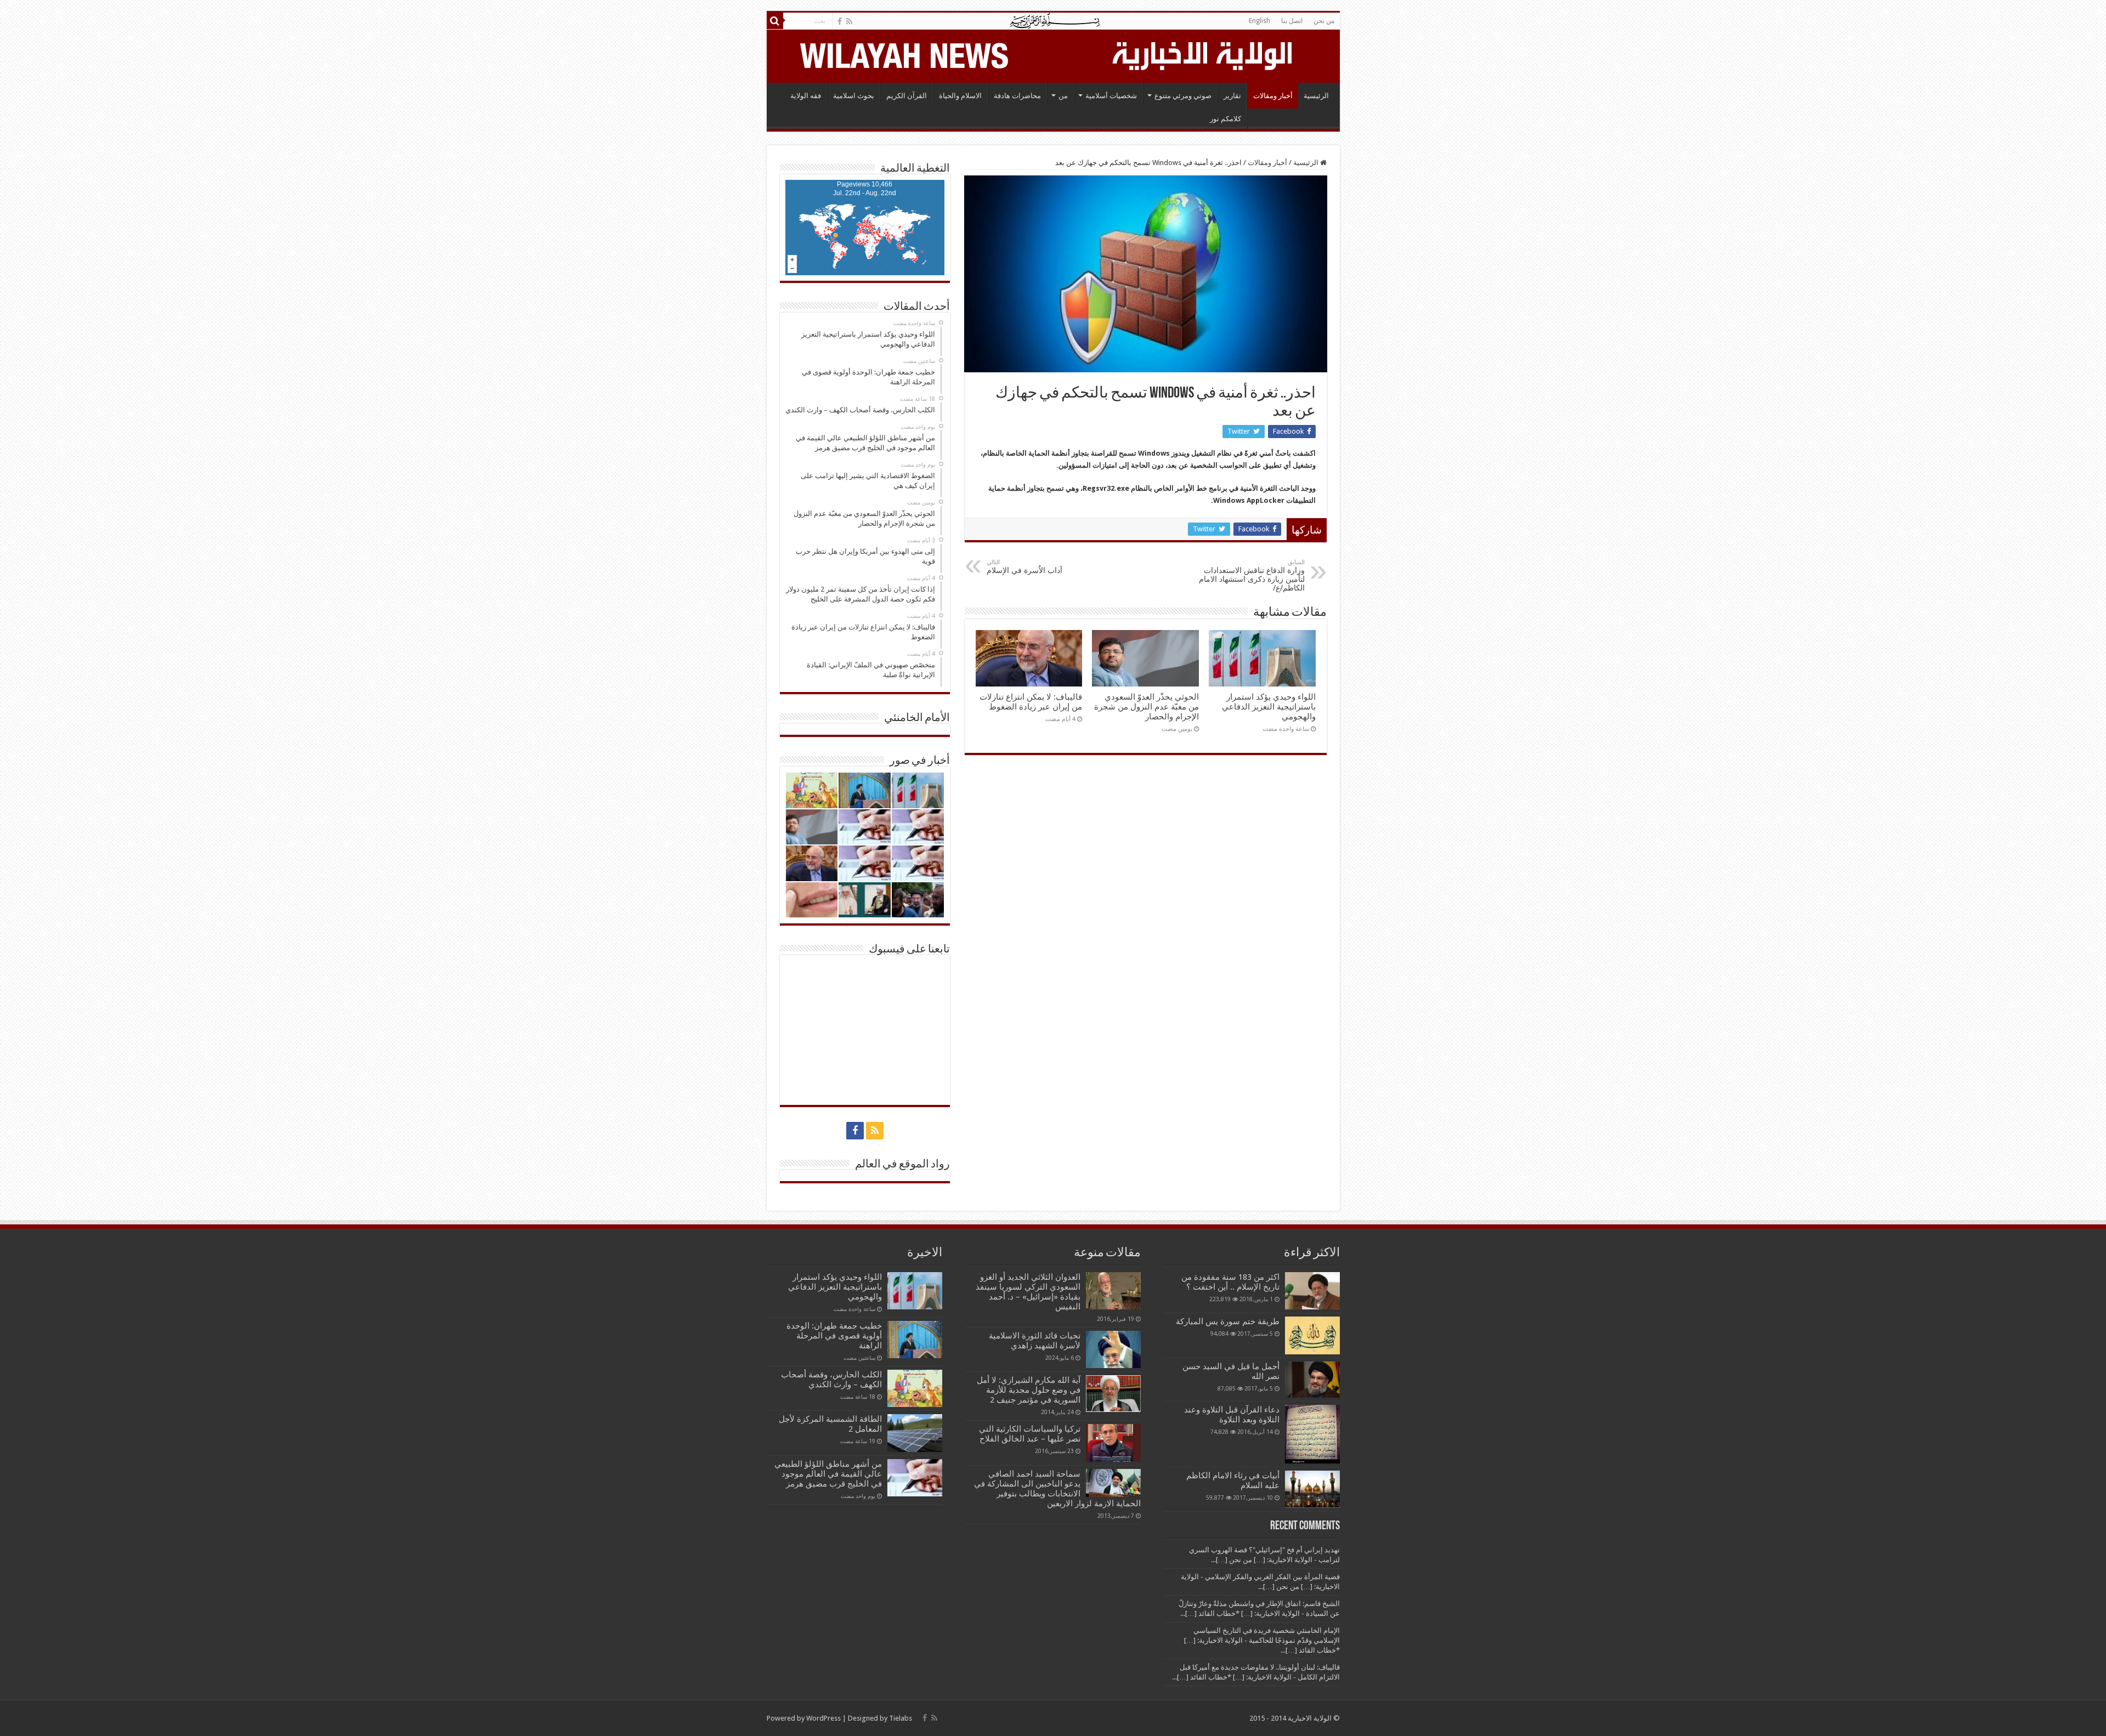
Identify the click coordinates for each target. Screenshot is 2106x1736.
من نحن (1324, 21)
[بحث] (775, 21)
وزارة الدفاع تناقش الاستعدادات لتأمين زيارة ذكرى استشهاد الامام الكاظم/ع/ (1252, 575)
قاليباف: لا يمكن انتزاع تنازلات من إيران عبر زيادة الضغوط (1031, 702)
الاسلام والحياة (960, 96)
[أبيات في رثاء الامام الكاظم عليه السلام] (1312, 1489)
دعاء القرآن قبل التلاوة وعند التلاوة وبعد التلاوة (1232, 1415)
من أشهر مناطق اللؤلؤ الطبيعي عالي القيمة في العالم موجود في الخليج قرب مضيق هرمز (828, 1474)
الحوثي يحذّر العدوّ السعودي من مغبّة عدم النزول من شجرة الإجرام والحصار (1147, 707)
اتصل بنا (1292, 21)
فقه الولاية (806, 96)
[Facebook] (840, 21)
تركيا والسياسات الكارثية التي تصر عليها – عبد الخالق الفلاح (1030, 1434)
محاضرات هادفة (1017, 96)
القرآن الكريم (907, 96)
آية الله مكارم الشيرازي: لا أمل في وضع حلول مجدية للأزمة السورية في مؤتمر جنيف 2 (1029, 1390)
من (1063, 96)
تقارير (1232, 96)
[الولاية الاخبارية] (1203, 54)
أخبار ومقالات (1273, 96)
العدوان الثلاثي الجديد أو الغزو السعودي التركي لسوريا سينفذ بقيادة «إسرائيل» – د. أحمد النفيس (1028, 1292)
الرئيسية (1316, 96)
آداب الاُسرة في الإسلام (1024, 567)
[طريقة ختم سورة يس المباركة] (1312, 1335)
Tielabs (901, 1718)
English (1259, 21)
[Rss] (849, 21)
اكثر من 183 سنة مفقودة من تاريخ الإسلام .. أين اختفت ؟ (1230, 1282)
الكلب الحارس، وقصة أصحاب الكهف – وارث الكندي (831, 1380)
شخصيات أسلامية (1111, 96)
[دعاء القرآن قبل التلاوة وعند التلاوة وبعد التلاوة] (1312, 1434)
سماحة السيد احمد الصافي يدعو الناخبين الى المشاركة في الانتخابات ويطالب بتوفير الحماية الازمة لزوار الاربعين (1057, 1489)
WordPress (823, 1718)
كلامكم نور (1225, 119)
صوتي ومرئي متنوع (1183, 96)
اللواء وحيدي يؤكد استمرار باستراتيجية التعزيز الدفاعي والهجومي (1269, 707)
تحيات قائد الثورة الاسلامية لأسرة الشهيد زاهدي (1035, 1341)
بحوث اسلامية (854, 96)
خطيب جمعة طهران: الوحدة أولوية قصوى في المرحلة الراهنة (834, 1336)
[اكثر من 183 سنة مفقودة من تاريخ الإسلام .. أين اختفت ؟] (1312, 1291)
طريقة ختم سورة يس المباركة (1228, 1321)
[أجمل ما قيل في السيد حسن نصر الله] (1312, 1380)
